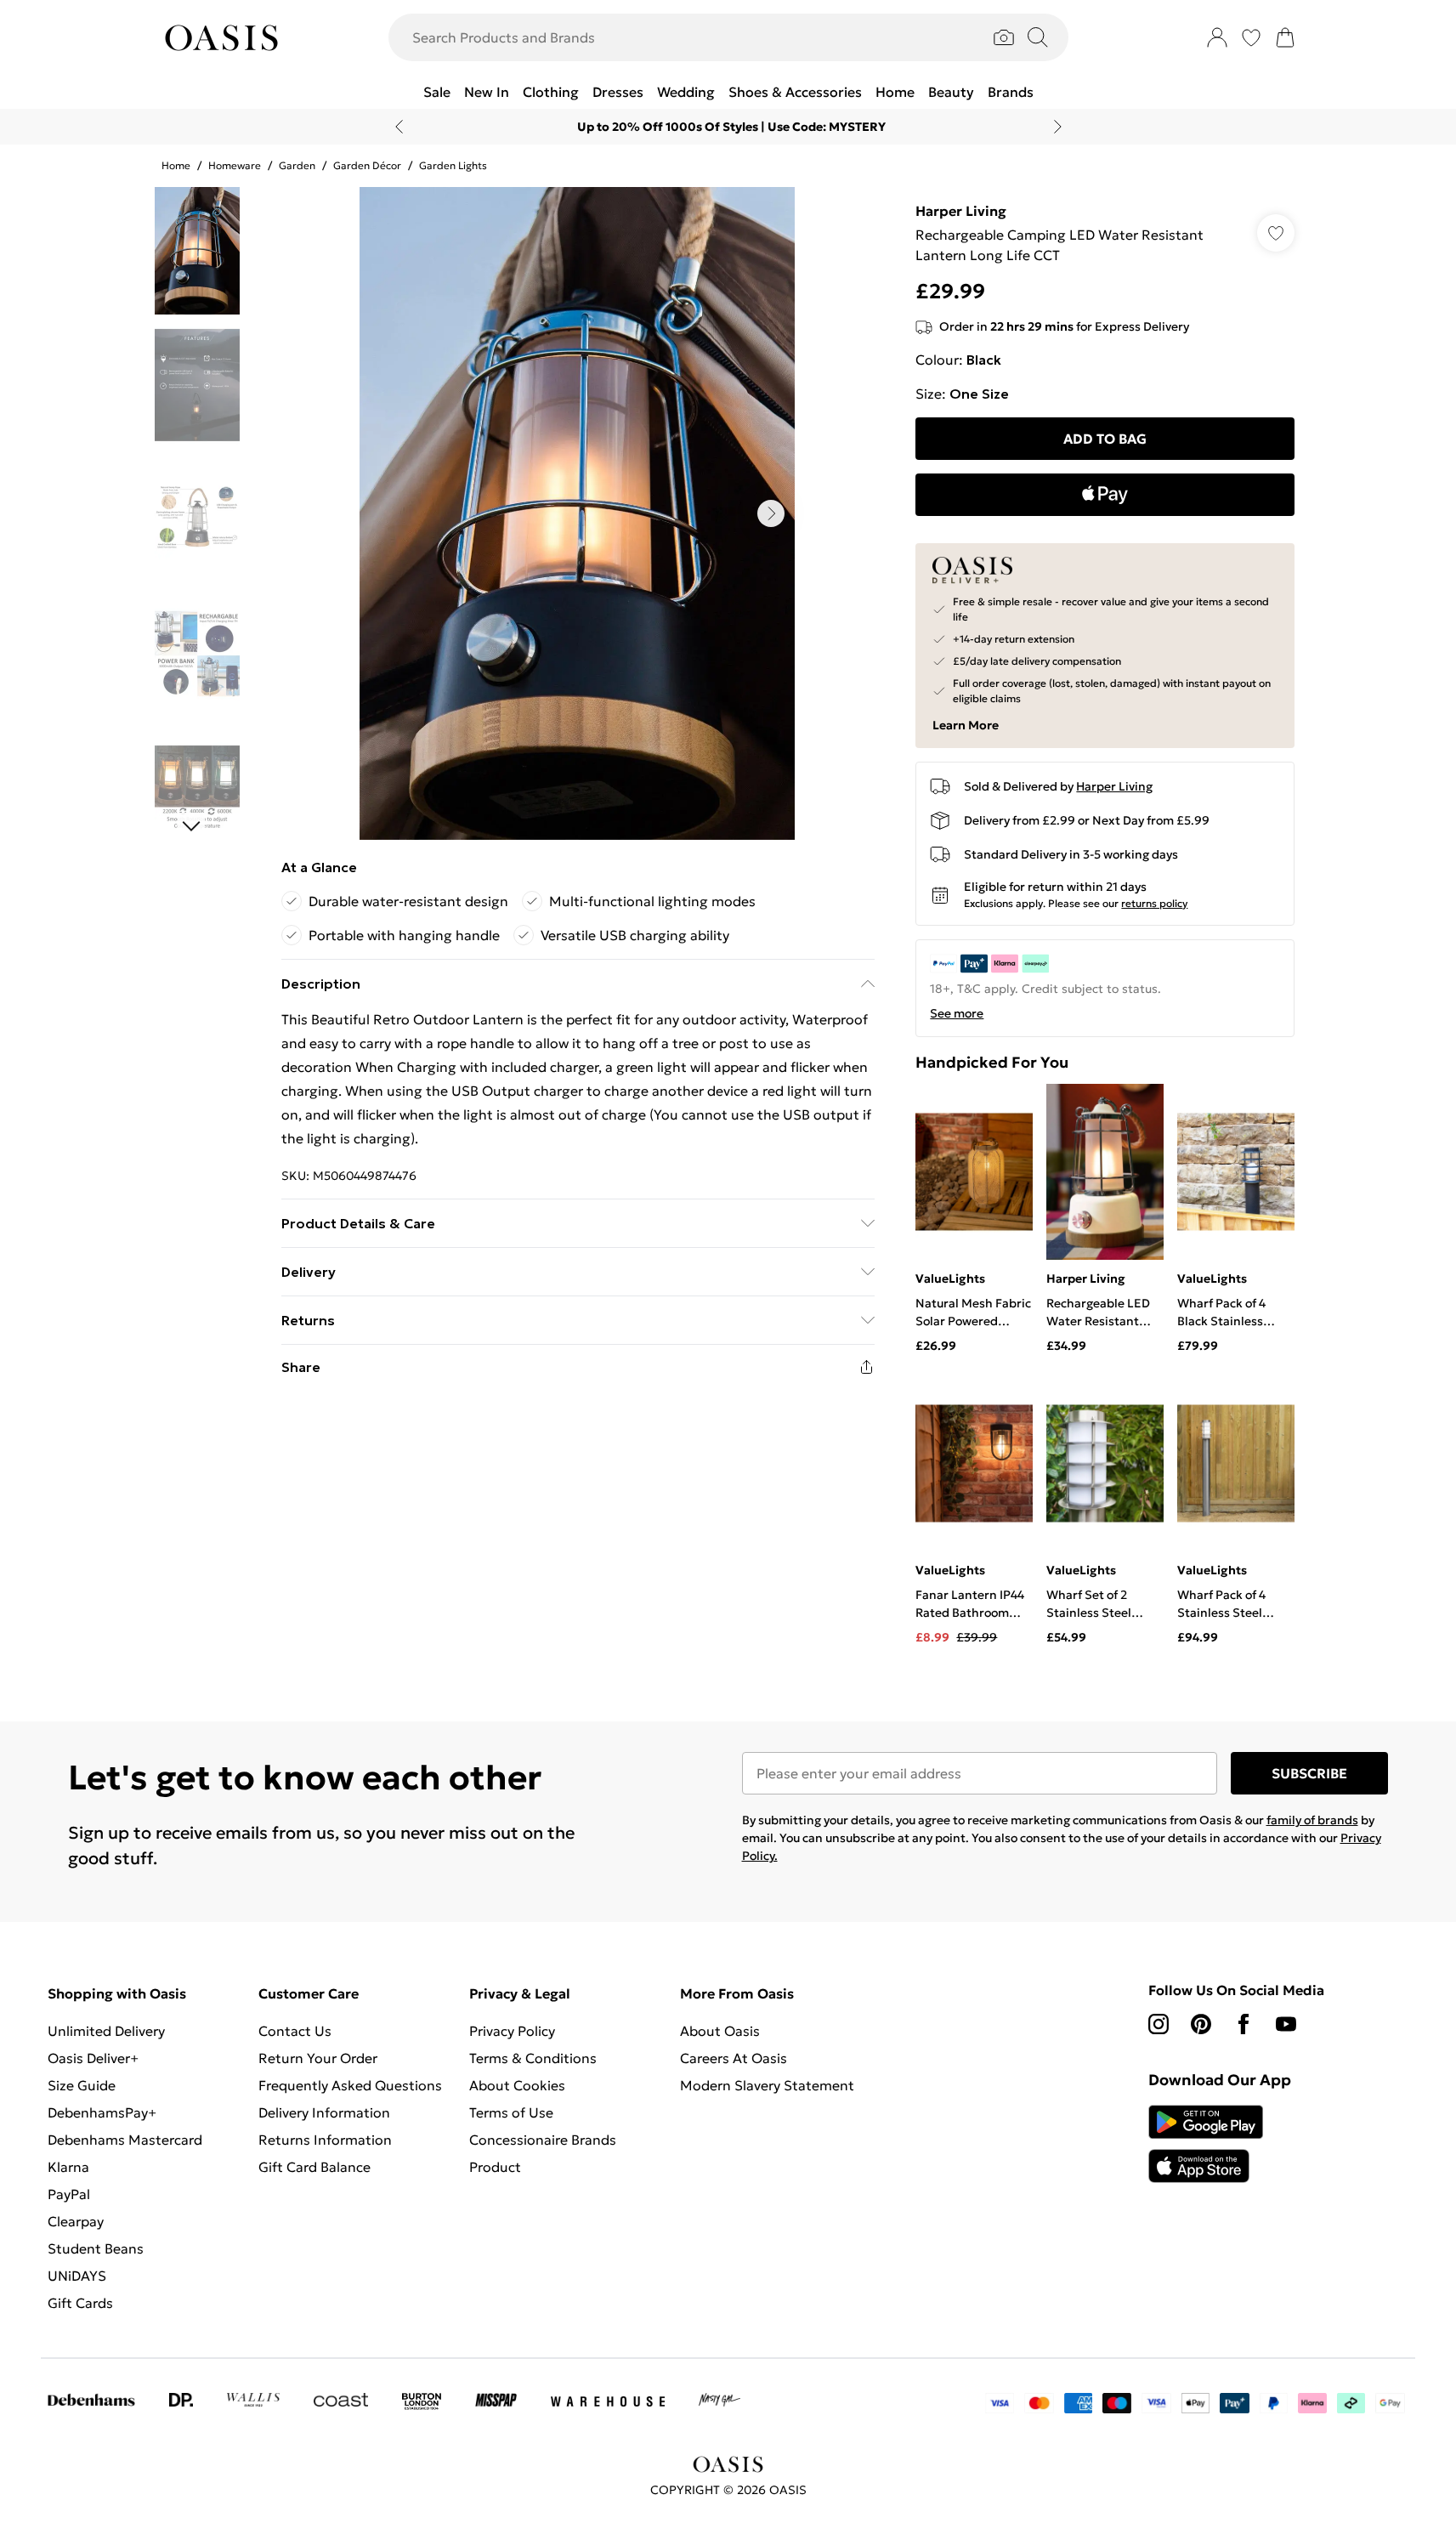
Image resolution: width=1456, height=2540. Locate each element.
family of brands (1312, 1820)
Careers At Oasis (734, 2058)
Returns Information (325, 2140)
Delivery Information (324, 2112)
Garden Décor (367, 165)
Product (495, 2167)
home (176, 165)
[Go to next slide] (771, 513)
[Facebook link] (1244, 2024)
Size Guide (82, 2085)
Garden (297, 165)
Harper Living (961, 211)
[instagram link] (1159, 2024)
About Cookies (517, 2085)
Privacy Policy (512, 2031)
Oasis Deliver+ (93, 2058)
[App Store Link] (1206, 2144)
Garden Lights (453, 165)
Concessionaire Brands (543, 2140)
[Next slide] (1058, 127)
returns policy (1154, 903)
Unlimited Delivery (106, 2031)
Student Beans (96, 2248)
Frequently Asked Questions (350, 2085)
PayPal (69, 2194)
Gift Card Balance (314, 2167)
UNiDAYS (77, 2276)
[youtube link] (1286, 2024)
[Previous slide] (399, 127)
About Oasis (720, 2031)
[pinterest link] (1201, 2024)
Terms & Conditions (533, 2058)
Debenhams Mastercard (125, 2140)
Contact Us (295, 2031)
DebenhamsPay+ (102, 2112)
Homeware (235, 165)
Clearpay (76, 2221)
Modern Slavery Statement (767, 2085)
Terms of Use (511, 2112)
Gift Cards (80, 2303)
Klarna (68, 2167)
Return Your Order (318, 2058)
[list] (577, 513)
